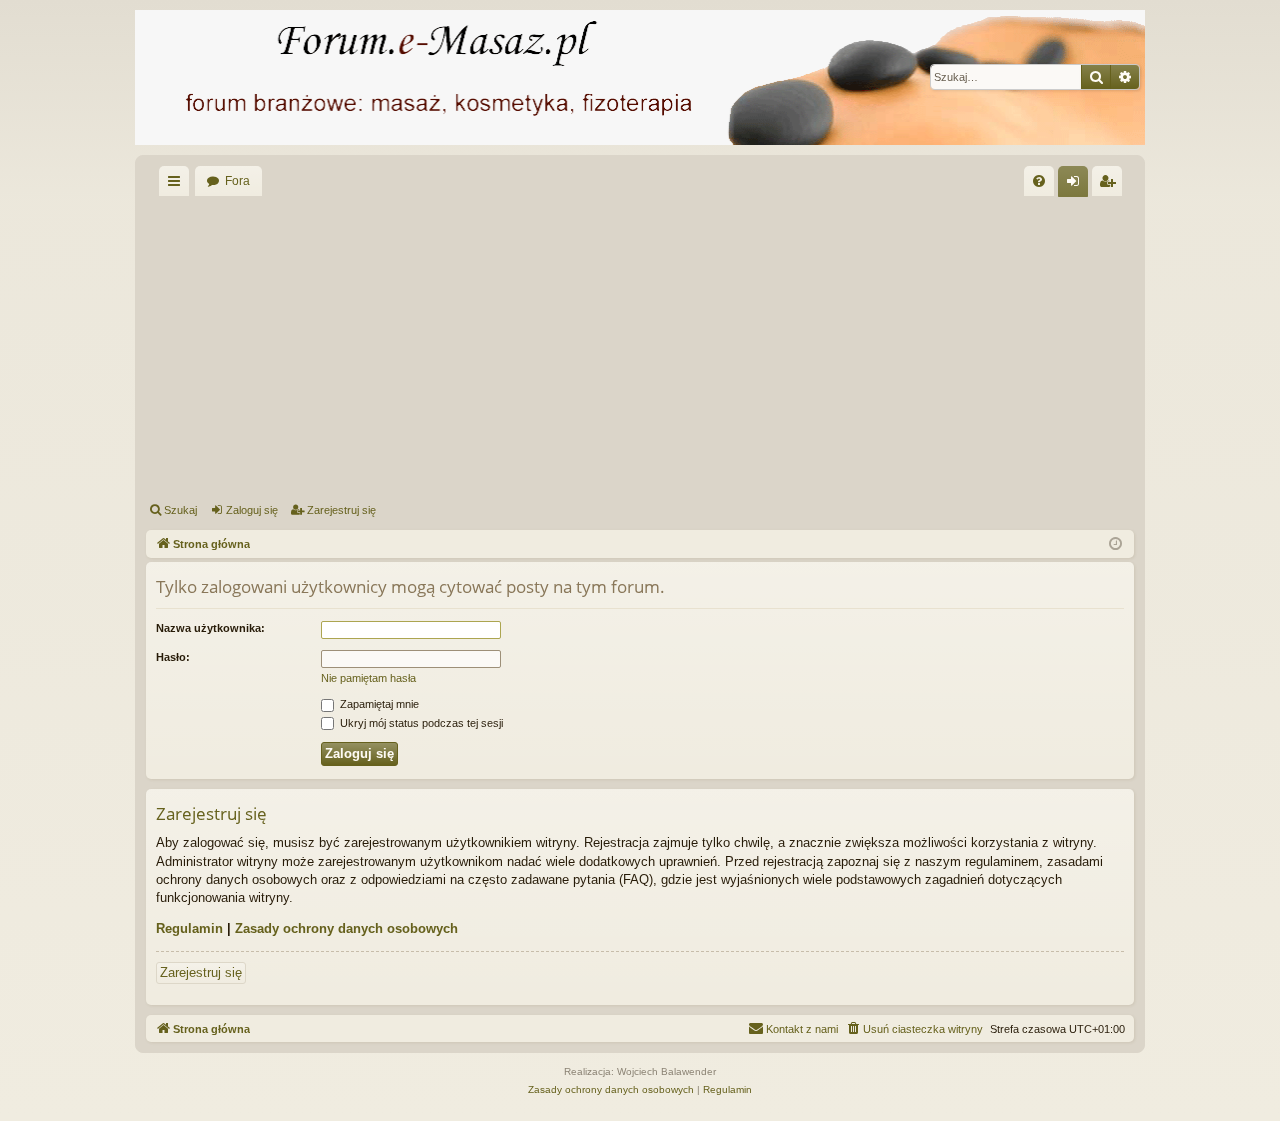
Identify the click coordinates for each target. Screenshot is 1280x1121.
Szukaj (180, 510)
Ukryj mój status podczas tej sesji (420, 723)
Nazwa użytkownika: (210, 628)
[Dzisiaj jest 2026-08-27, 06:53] (1115, 544)
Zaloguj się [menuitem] (1077, 185)
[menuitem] (1039, 181)
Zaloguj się (252, 510)
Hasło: (173, 657)
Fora (237, 181)
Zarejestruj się (341, 510)
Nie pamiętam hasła (368, 678)
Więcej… (178, 185)
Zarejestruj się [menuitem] (1111, 185)
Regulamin (189, 928)
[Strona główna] (640, 77)
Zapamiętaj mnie (378, 704)
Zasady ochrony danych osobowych (346, 928)
